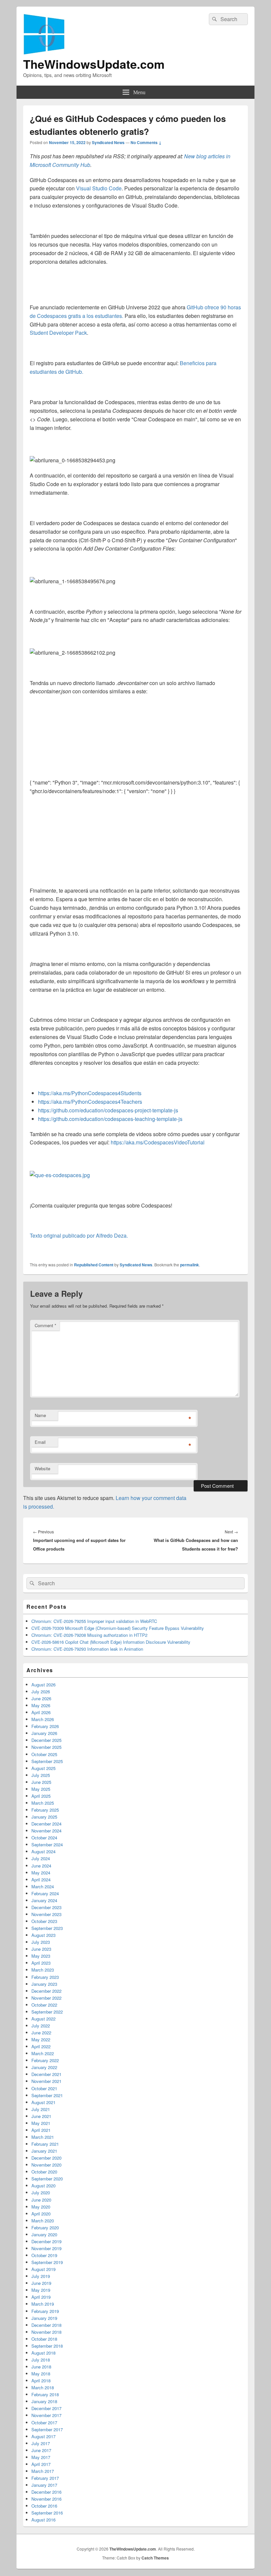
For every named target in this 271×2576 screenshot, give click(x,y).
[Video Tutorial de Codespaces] (60, 1175)
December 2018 (46, 2325)
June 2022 (41, 2033)
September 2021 (47, 2095)
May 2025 (41, 1789)
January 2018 (44, 2401)
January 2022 (44, 2067)
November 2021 (46, 2081)
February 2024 (45, 1893)
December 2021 (46, 2074)
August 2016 (43, 2520)
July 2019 (41, 2276)
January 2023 (44, 1984)
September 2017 (47, 2429)
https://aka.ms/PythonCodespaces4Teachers (90, 1102)
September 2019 (47, 2262)
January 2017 (44, 2485)
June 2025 (41, 1782)
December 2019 (46, 2241)
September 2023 (47, 1928)
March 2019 (43, 2304)
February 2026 (45, 1726)
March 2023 (43, 1970)
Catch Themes (155, 2558)
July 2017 (41, 2443)
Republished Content (94, 1265)
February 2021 (45, 2144)
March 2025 (43, 1803)
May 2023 (41, 1956)
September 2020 (47, 2179)
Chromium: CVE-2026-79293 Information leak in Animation (87, 1649)
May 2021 (41, 2123)
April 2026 (41, 1712)
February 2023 (45, 1977)
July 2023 (41, 1942)
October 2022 (44, 2005)
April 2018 (41, 2381)
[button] (73, 460)
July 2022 (41, 2026)
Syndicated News (108, 142)
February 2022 (45, 2060)
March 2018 (43, 2387)
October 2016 (44, 2506)
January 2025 (44, 1817)
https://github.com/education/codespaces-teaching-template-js (110, 1119)
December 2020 (46, 2158)
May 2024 (41, 1873)
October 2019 (44, 2255)
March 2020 (43, 2221)
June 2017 (41, 2450)
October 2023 (44, 1921)
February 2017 (45, 2478)
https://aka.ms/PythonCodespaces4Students (90, 1093)
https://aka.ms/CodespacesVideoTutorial (158, 1142)
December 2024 (46, 1824)
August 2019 (43, 2269)
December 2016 (46, 2492)
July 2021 (41, 2109)
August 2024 (43, 1851)
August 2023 (43, 1935)
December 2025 (46, 1740)
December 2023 (46, 1907)
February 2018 (45, 2394)
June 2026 (41, 1698)
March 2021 (43, 2137)
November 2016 (46, 2499)
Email (40, 1442)
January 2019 (44, 2318)
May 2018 (41, 2374)
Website (42, 1468)
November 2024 (46, 1831)
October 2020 (44, 2172)
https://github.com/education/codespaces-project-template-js (108, 1110)
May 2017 (41, 2457)
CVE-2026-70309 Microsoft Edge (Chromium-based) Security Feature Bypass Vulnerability (118, 1628)
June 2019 (41, 2283)
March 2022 (43, 2053)
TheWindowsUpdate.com (94, 64)
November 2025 (46, 1747)
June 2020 (41, 2200)
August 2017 (43, 2436)
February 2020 (45, 2228)
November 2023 (46, 1914)
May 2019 (41, 2290)
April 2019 (41, 2297)
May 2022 (41, 2039)
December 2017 (46, 2408)
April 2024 (41, 1880)
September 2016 (47, 2513)
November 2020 (46, 2165)
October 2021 (44, 2088)
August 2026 (43, 1685)
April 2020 (41, 2214)
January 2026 (44, 1733)
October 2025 (44, 1754)
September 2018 (47, 2346)
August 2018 (43, 2353)
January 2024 (44, 1900)
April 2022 (41, 2046)
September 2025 (47, 1761)
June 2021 (41, 2116)
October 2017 (44, 2422)
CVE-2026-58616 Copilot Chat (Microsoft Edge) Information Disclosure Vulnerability (111, 1642)
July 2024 (41, 1858)
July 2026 (41, 1692)
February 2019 (45, 2311)
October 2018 (44, 2339)
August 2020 (43, 2186)
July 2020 (41, 2192)
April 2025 (41, 1796)
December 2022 (46, 1991)
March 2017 (43, 2471)
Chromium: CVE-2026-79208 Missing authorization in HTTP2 (89, 1635)
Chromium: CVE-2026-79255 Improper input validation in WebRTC (94, 1621)
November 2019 (46, 2248)
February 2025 (45, 1810)
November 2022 (46, 1998)
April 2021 (41, 2130)
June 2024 (41, 1866)
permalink (190, 1265)
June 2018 (41, 2367)
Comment (45, 1325)
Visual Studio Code (99, 188)
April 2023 (41, 1963)
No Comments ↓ (146, 142)
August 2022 (43, 2019)
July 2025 (41, 1775)
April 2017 (41, 2464)
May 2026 (41, 1705)
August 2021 (43, 2102)
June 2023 (41, 1949)
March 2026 (43, 1719)
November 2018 (46, 2332)
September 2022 (47, 2012)
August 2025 (43, 1768)
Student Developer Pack (58, 333)
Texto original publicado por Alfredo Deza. (79, 1235)
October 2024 (44, 1838)
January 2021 (44, 2151)
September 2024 (47, 1845)
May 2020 (41, 2207)
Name (40, 1415)
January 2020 (44, 2234)
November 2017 (46, 2415)
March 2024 (43, 1886)
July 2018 (41, 2360)
